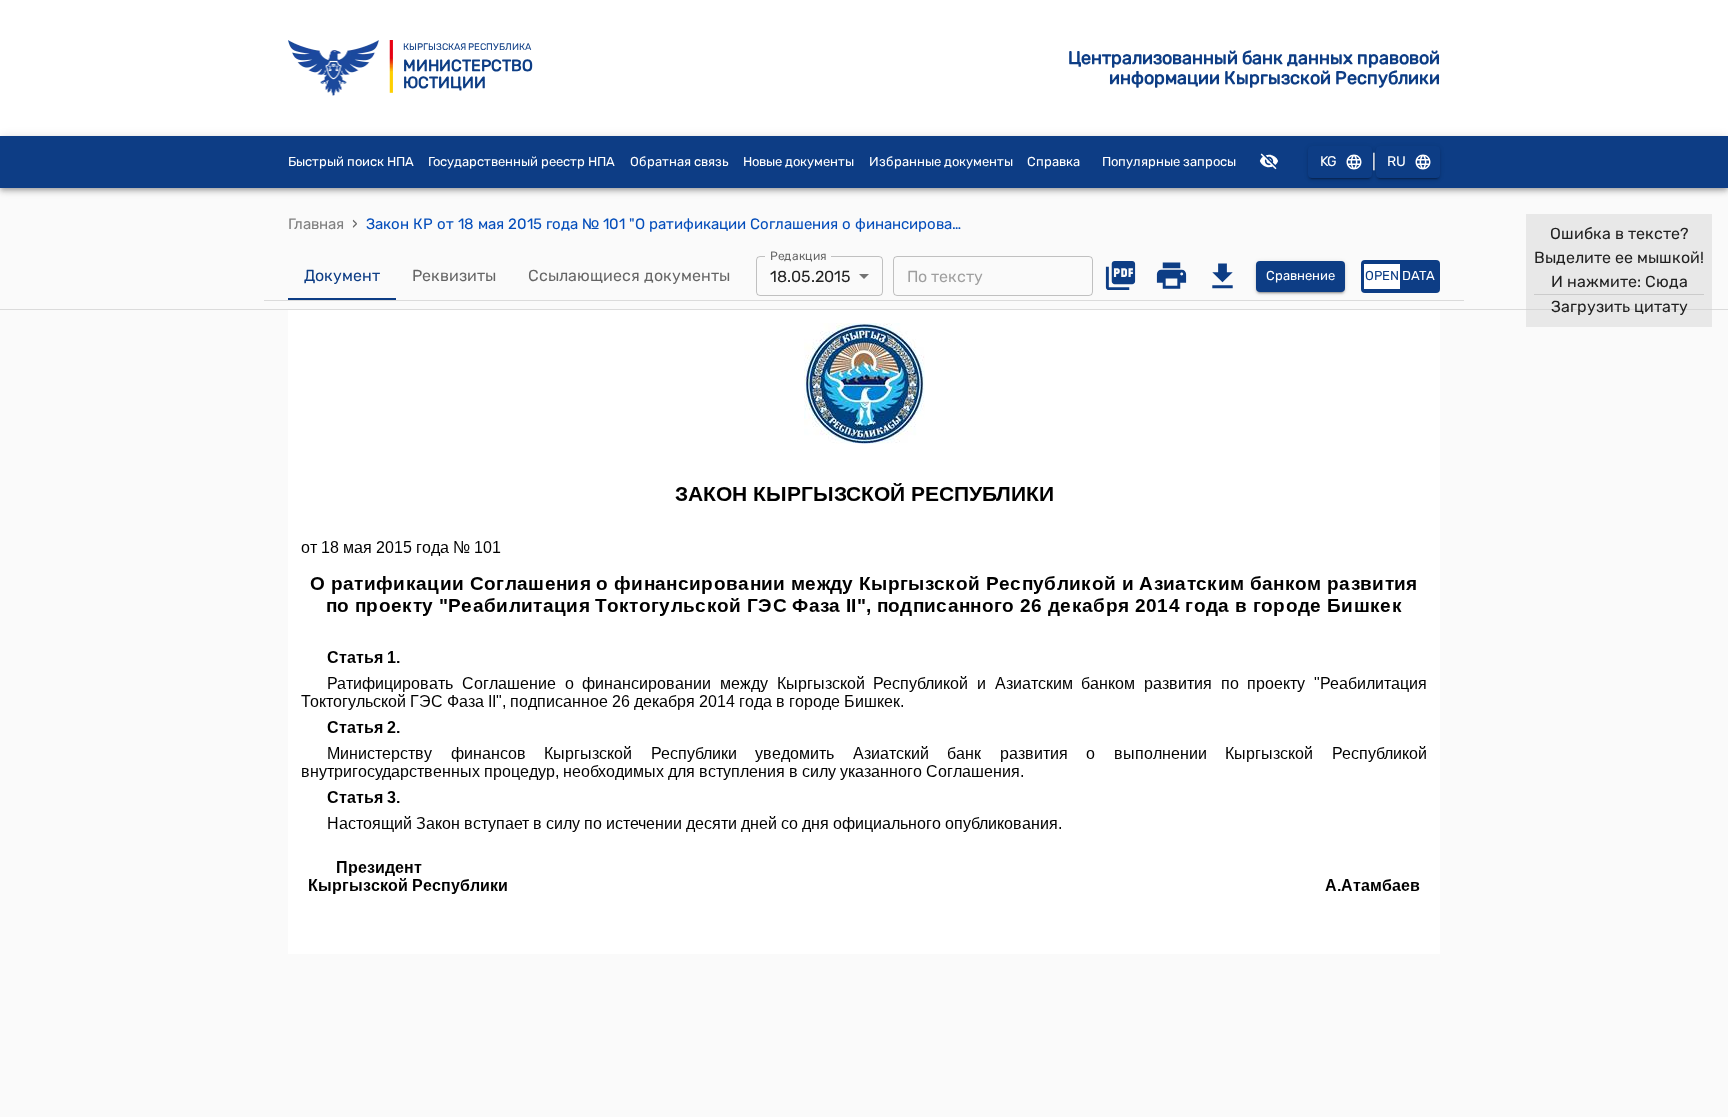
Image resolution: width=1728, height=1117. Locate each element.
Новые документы (798, 161)
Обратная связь (679, 161)
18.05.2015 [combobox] (810, 276)
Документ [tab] (342, 275)
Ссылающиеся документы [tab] (629, 275)
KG (1328, 161)
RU (1396, 161)
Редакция (798, 256)
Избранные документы (941, 161)
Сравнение (1300, 275)
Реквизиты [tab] (454, 275)
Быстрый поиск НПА (351, 161)
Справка (1053, 161)
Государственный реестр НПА (521, 161)
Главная (316, 224)
